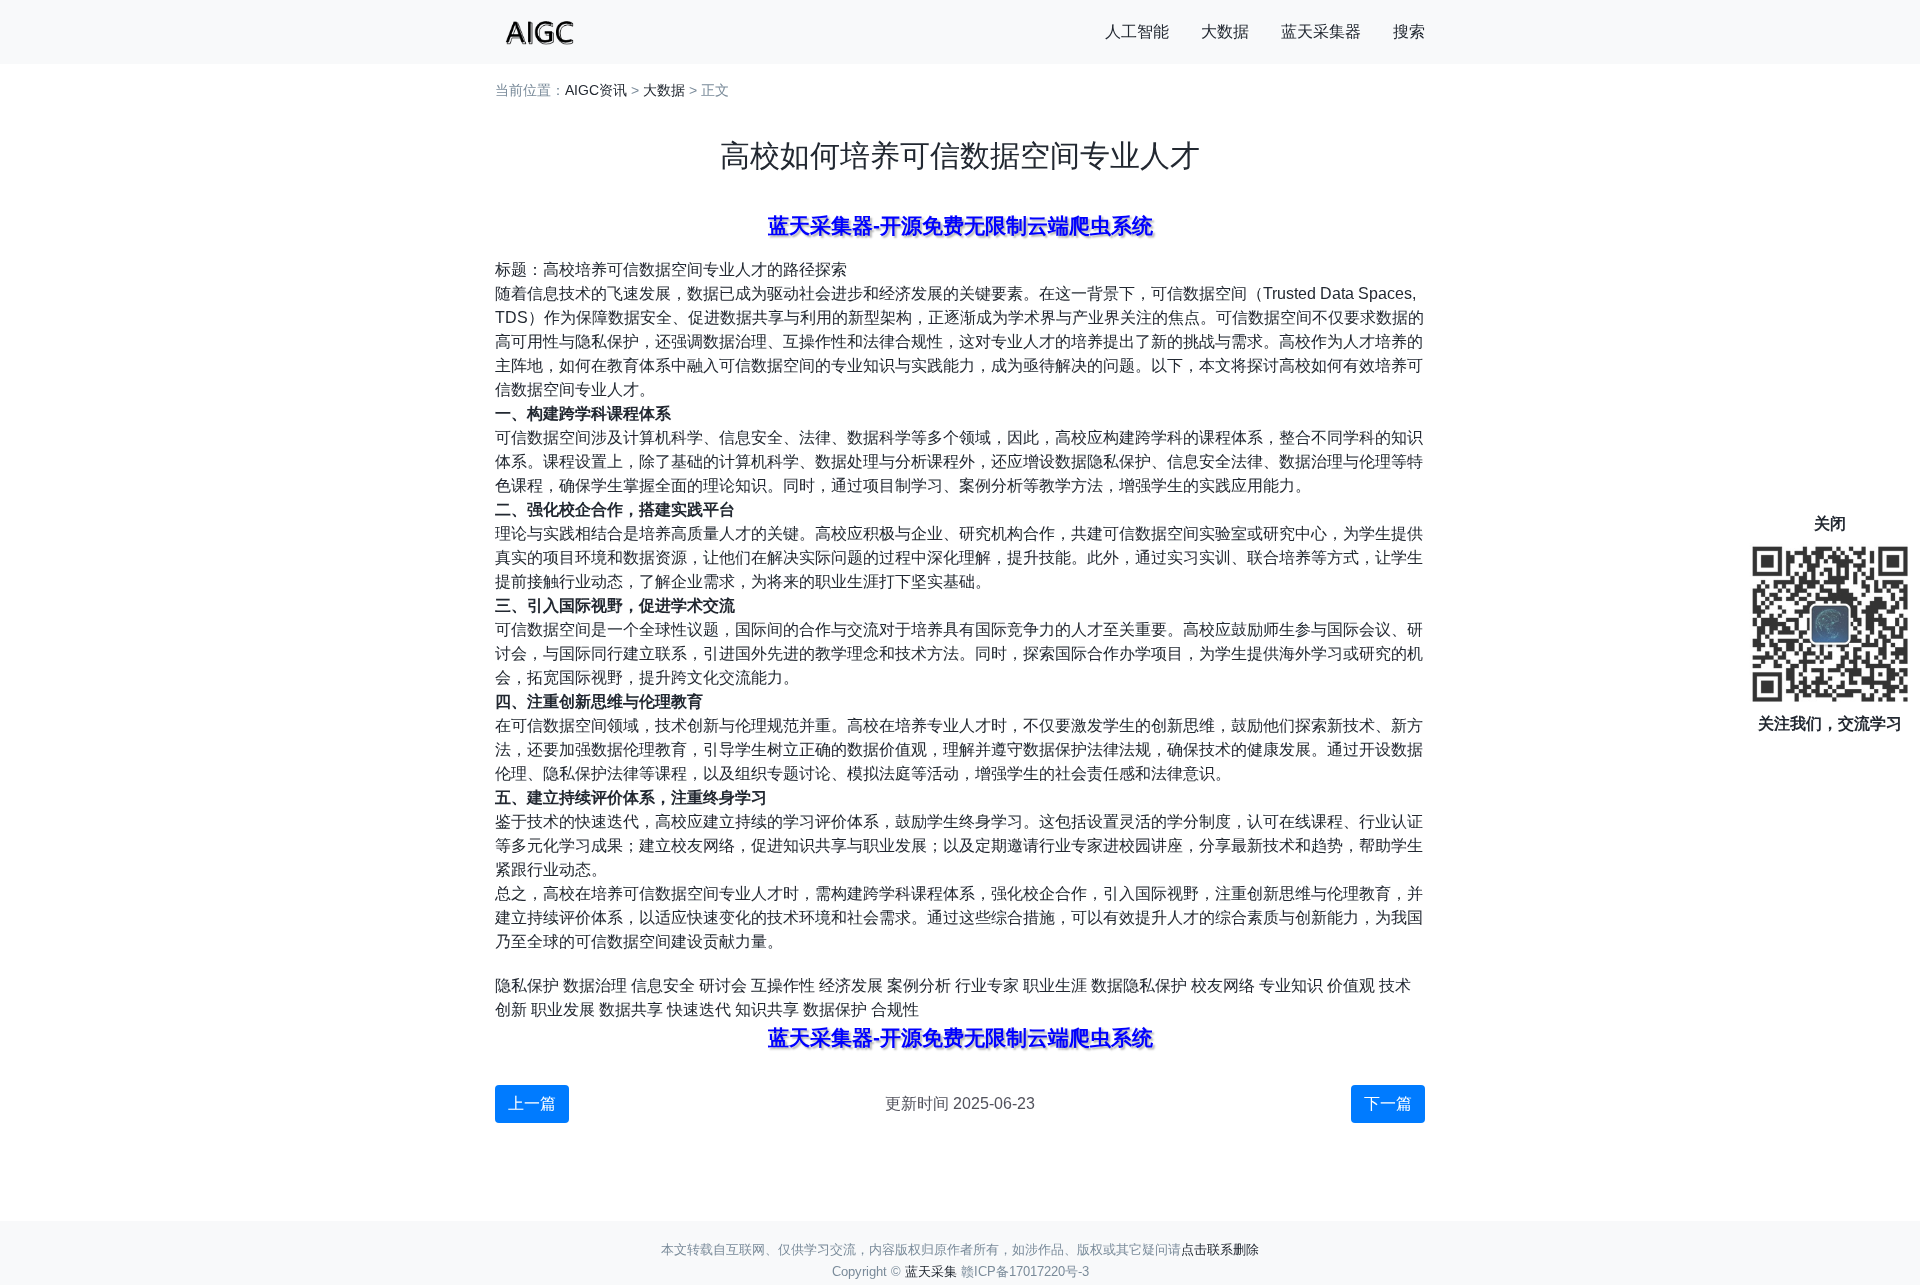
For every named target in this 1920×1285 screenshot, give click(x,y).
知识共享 (767, 1009)
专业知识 (1291, 985)
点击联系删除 (1220, 1249)
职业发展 (563, 1009)
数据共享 (631, 1009)
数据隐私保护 (1139, 985)
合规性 (895, 1009)
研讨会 (723, 985)
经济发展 (851, 985)
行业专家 (987, 985)
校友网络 (1223, 985)
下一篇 (1388, 1103)
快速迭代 (699, 1009)
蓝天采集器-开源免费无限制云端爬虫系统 (960, 225)
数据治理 (595, 985)
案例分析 (919, 985)
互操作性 (783, 985)
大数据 (1225, 31)
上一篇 (532, 1103)
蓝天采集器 (1321, 31)
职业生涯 (1055, 985)
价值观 (1351, 985)
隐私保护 (527, 985)
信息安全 (663, 985)
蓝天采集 (931, 1271)
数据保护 (835, 1009)
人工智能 (1137, 31)
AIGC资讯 (596, 90)
